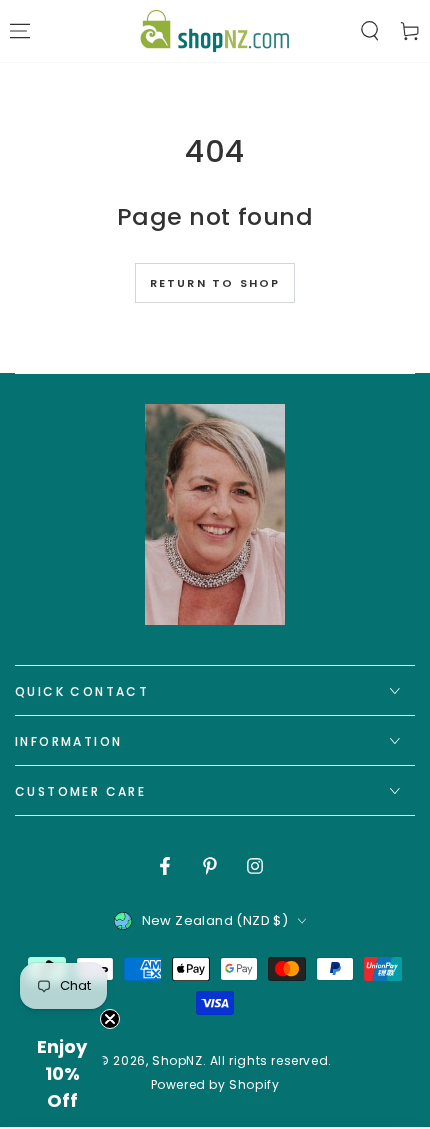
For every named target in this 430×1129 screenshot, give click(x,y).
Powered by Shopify (215, 1085)
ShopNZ (177, 1060)
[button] (370, 31)
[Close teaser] (110, 1019)
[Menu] (20, 31)
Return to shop (215, 283)
